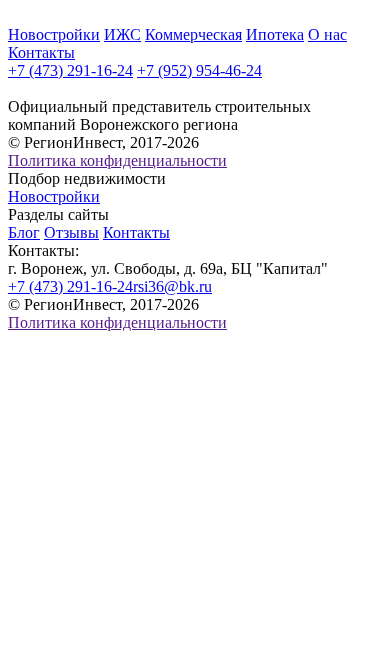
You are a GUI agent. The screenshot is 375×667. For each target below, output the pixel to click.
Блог (24, 232)
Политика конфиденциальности (117, 160)
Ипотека (275, 34)
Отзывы (71, 232)
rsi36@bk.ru (172, 286)
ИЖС (122, 34)
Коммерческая (193, 34)
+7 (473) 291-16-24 (70, 70)
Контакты (41, 52)
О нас (327, 34)
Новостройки (54, 34)
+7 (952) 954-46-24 (199, 70)
